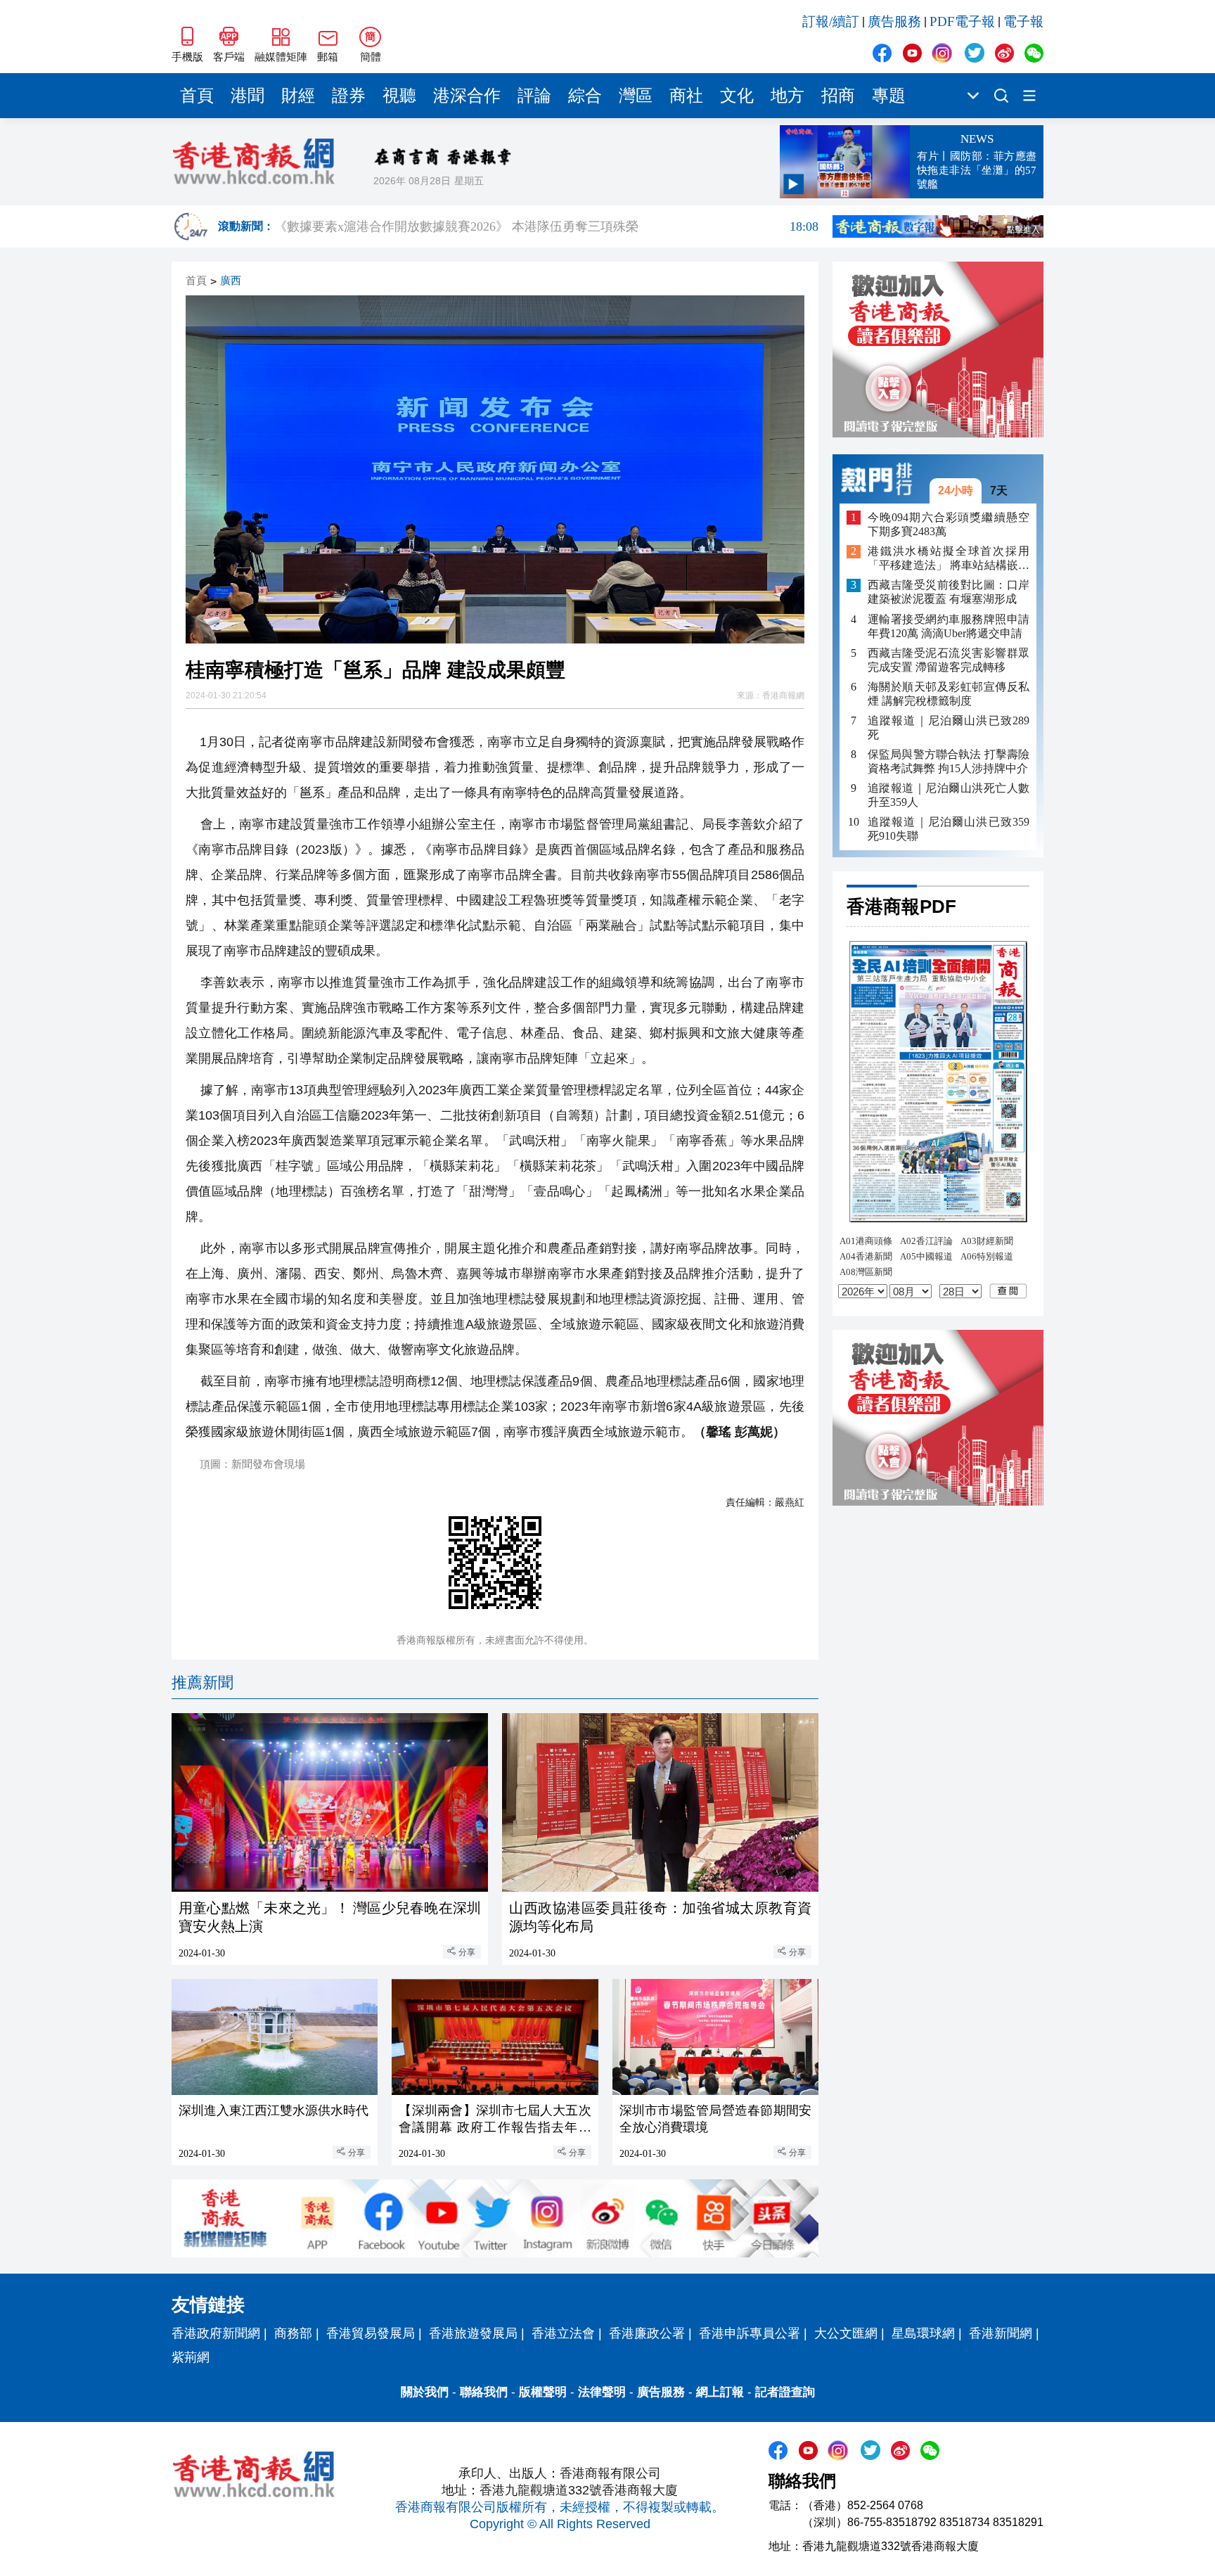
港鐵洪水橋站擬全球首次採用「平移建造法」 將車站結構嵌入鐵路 (949, 559)
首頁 (197, 96)
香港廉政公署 (647, 2333)
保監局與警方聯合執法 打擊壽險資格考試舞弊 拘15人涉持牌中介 (949, 761)
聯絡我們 (484, 2392)
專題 (889, 96)
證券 (349, 96)
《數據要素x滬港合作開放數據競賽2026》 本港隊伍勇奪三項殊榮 (546, 227)
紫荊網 (191, 2357)
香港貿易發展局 (371, 2333)
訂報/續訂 (831, 21)
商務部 (293, 2333)
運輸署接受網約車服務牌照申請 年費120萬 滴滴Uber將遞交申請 (949, 626)
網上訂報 (720, 2392)
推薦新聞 (202, 1683)
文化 (737, 96)
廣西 (231, 281)
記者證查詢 (785, 2392)
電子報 (1023, 21)
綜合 (585, 96)
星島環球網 (923, 2333)
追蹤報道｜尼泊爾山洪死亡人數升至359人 (949, 795)
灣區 (636, 96)
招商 (838, 96)
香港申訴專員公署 (750, 2333)
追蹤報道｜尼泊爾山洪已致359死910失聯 (949, 829)
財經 (298, 96)
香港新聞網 (1001, 2333)
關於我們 (425, 2392)
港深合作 (467, 96)
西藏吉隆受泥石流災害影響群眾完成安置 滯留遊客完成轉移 (949, 660)
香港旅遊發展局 (473, 2333)
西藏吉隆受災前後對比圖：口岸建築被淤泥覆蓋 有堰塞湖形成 (949, 592)
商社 (686, 96)
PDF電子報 (962, 21)
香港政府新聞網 (216, 2333)
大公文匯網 (846, 2333)
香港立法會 (563, 2333)
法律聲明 (602, 2392)
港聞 (247, 96)
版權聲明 (543, 2392)
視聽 (399, 96)
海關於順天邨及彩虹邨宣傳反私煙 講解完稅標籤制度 (949, 694)
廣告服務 (894, 21)
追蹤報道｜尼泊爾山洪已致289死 (949, 728)
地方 (787, 96)
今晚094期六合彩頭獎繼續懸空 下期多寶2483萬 (949, 524)
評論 (534, 96)
